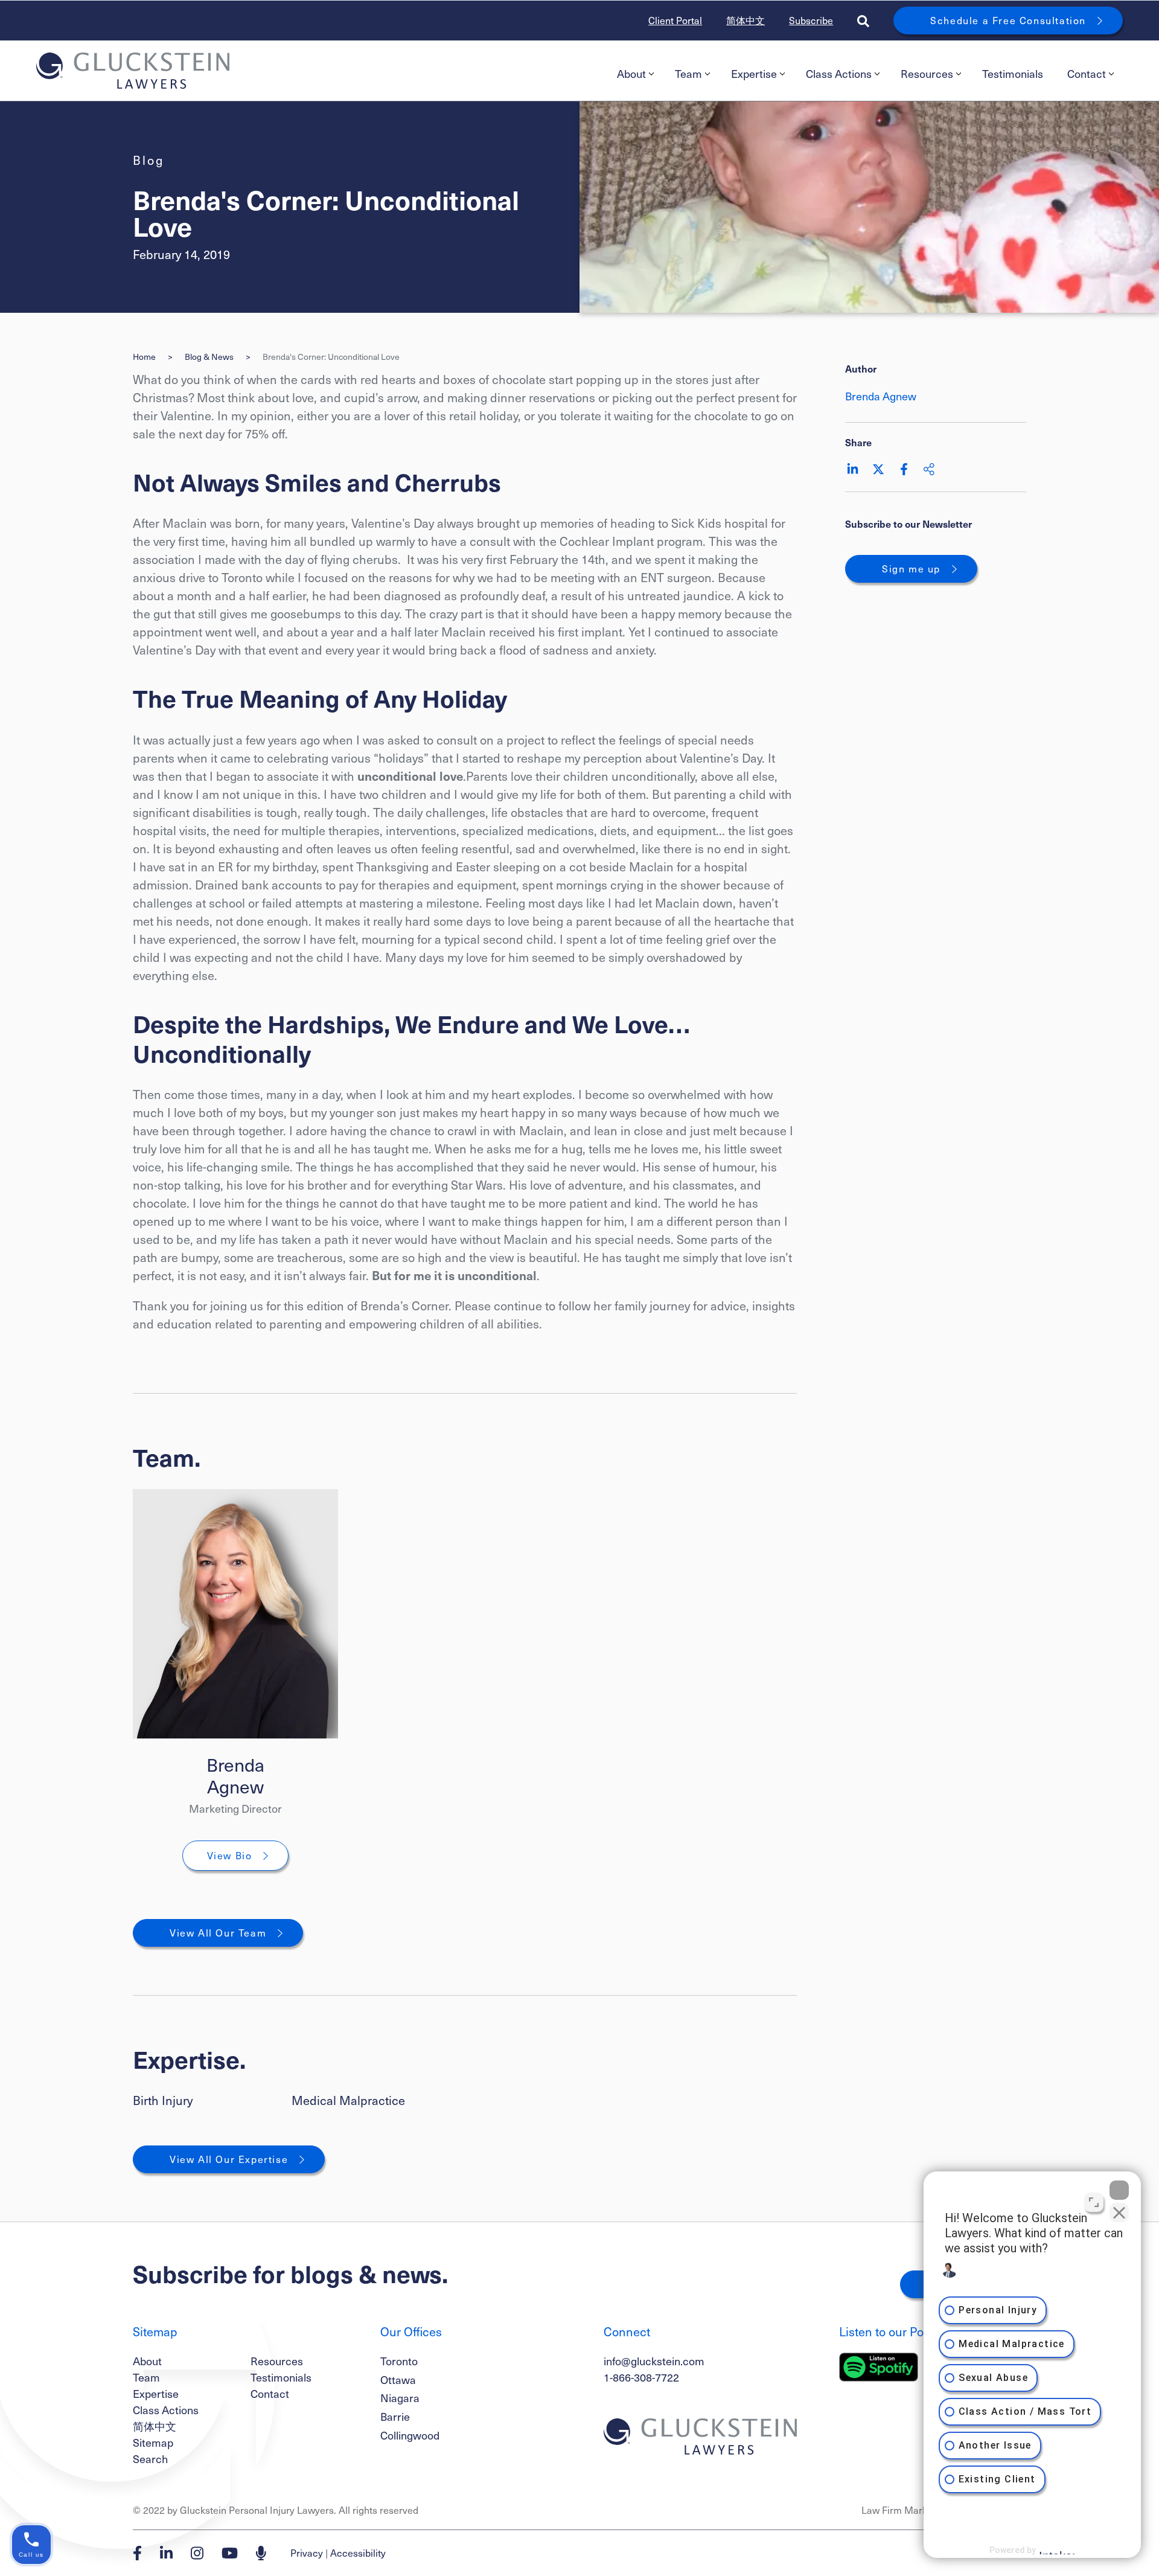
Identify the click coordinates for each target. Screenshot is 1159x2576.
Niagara (400, 2398)
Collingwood (410, 2435)
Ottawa (398, 2379)
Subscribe (811, 20)
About (631, 73)
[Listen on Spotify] (879, 2367)
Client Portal (675, 20)
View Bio (230, 1855)
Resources (927, 73)
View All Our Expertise (229, 2159)
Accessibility (358, 2553)
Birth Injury (163, 2100)
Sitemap (153, 2442)
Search (150, 2459)
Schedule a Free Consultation (1008, 20)
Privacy (307, 2553)
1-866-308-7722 (641, 2377)
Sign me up (911, 569)
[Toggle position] (1094, 2202)
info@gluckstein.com (654, 2361)
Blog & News (209, 357)
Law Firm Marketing (905, 2510)
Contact (1087, 73)
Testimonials (1013, 73)
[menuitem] (634, 74)
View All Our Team (218, 1933)
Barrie (395, 2416)
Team (688, 73)
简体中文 (746, 20)
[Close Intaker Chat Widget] (1119, 2190)
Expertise (754, 73)
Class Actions (839, 73)
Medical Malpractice (348, 2100)
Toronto (399, 2361)
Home (144, 357)
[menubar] (864, 74)
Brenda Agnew (235, 1775)
